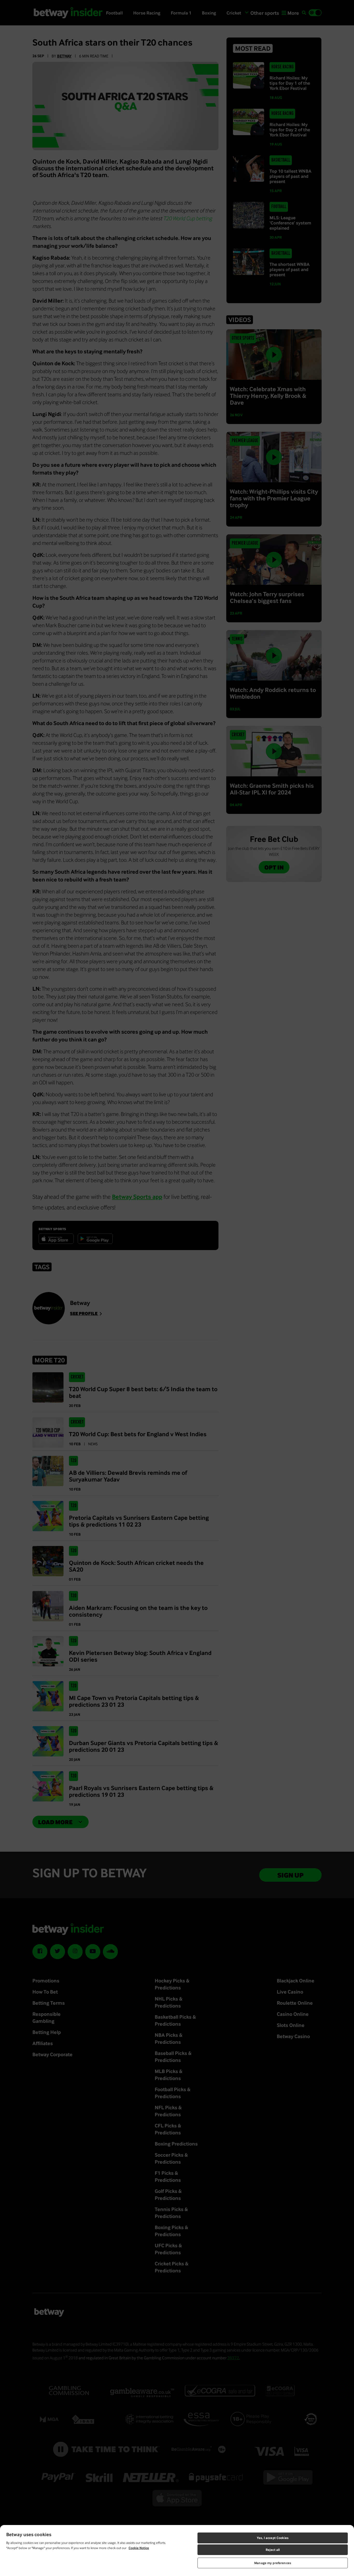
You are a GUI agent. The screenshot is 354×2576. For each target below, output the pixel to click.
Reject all (273, 2550)
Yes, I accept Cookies (273, 2538)
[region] (177, 2551)
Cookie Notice (139, 2548)
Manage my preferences (273, 2563)
